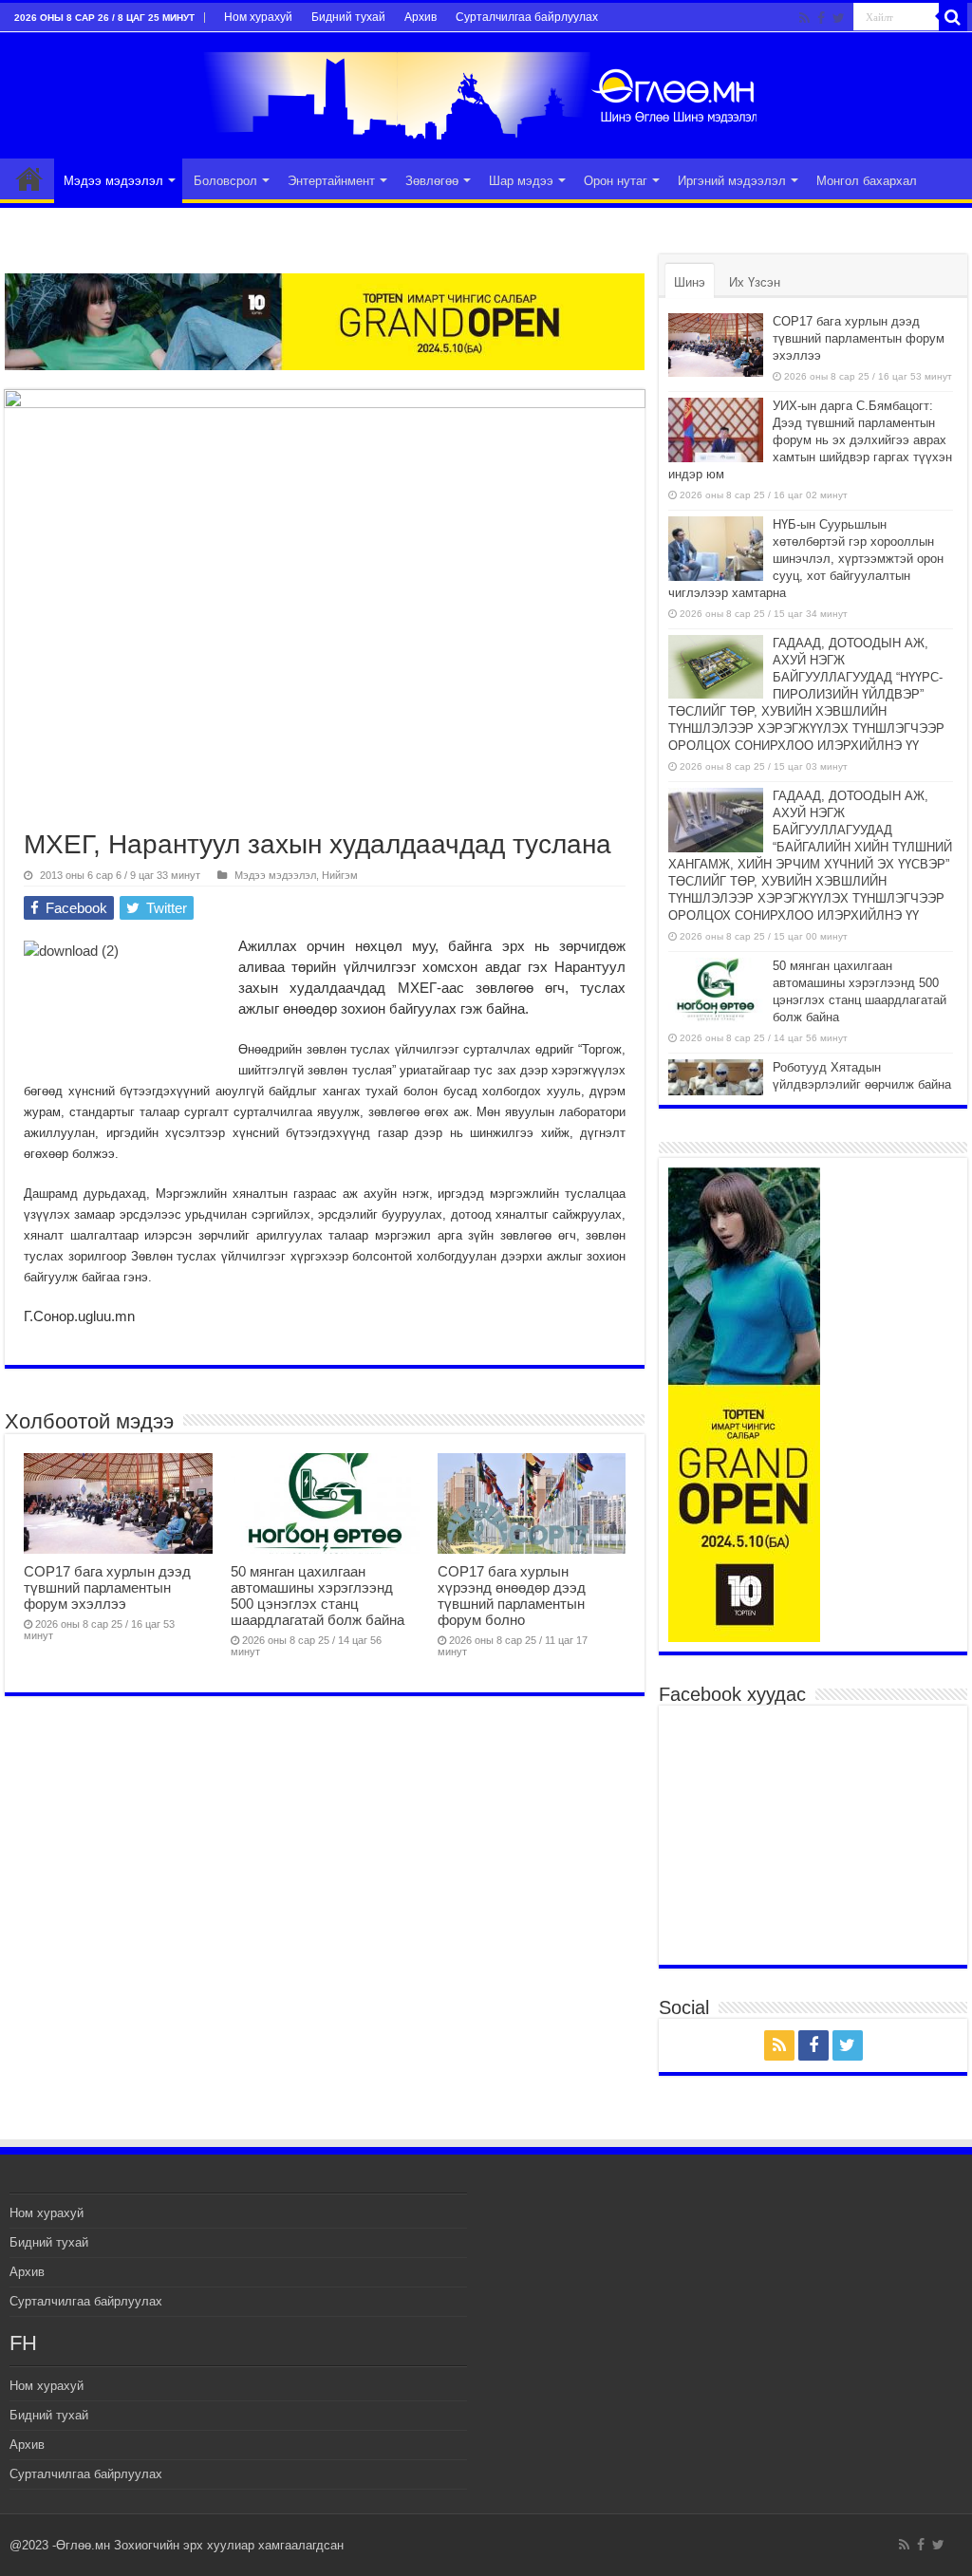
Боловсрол (225, 181)
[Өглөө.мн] (486, 92)
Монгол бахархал (867, 181)
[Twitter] (839, 18)
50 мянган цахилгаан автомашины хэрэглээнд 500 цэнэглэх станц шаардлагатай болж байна (318, 1596)
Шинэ (690, 282)
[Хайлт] (953, 17)
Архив (421, 17)
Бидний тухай (348, 17)
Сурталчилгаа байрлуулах (527, 17)
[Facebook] (821, 18)
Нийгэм (340, 875)
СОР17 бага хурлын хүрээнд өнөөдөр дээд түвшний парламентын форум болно (512, 1596)
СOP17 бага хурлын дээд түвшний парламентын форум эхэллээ (107, 1587)
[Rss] (804, 18)
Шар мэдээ (521, 181)
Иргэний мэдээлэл (732, 181)
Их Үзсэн (755, 282)
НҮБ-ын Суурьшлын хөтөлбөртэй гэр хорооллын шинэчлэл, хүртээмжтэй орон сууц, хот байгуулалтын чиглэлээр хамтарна (806, 559)
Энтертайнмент (331, 181)
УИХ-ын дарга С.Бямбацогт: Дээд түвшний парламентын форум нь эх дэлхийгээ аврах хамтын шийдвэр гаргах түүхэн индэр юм (810, 440)
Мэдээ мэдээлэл (113, 181)
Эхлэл (29, 178)
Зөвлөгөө (432, 181)
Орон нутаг (616, 181)
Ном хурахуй (258, 17)
